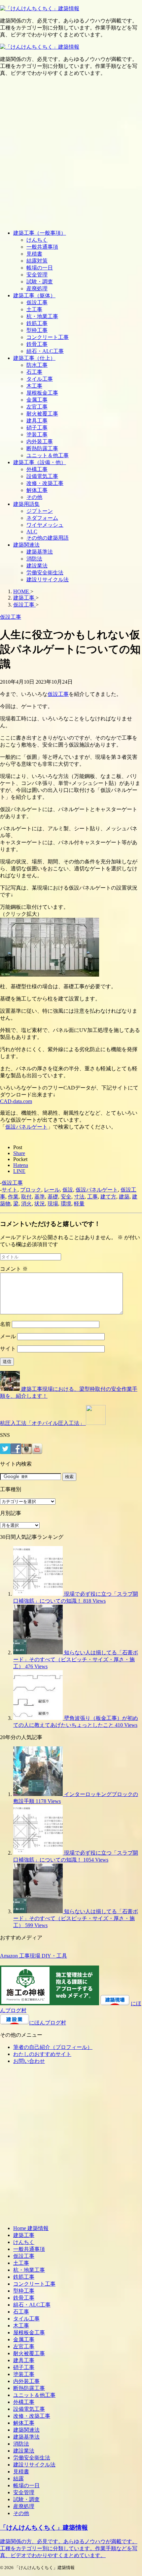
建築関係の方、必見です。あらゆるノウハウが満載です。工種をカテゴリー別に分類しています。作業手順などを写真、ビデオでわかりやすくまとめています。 (69, 2548)
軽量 (79, 1204)
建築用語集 (26, 504)
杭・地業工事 (42, 316)
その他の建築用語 (48, 538)
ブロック (31, 1190)
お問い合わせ (29, 2061)
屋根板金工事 (42, 393)
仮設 (68, 1190)
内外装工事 (40, 441)
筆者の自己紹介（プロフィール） (53, 2047)
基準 (40, 1197)
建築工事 (24, 2235)
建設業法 (37, 566)
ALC (32, 532)
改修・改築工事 (45, 483)
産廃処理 (37, 289)
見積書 (34, 254)
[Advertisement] (71, 153)
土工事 (34, 309)
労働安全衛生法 (45, 573)
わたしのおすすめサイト (42, 2054)
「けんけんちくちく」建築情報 (44, 2527)
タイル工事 (40, 379)
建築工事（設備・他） (40, 462)
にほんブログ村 (48, 2023)
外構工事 (37, 469)
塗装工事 (37, 435)
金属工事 (37, 400)
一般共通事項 (42, 247)
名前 (5, 1324)
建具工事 (37, 421)
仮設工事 (37, 302)
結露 (18, 2479)
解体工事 (37, 490)
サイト (10, 1190)
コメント (14, 1269)
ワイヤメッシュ (45, 525)
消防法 (34, 559)
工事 (92, 1197)
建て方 (108, 1197)
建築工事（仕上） (34, 358)
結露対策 (37, 261)
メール (8, 1336)
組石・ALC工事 (45, 351)
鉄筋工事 (37, 323)
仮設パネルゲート (26, 1127)
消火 (26, 1204)
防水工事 (37, 365)
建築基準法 (40, 552)
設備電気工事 (42, 476)
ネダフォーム (42, 518)
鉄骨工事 (37, 344)
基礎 (53, 1197)
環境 (66, 1204)
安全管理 (37, 275)
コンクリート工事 (48, 337)
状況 (40, 1204)
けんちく (37, 240)
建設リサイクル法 (48, 580)
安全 (66, 1197)
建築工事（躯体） (34, 295)
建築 (124, 1197)
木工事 (34, 386)
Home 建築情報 (31, 2228)
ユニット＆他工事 (48, 455)
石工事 (34, 372)
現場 (53, 1204)
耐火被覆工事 (42, 414)
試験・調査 (40, 282)
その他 (34, 497)
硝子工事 (37, 428)
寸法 (79, 1197)
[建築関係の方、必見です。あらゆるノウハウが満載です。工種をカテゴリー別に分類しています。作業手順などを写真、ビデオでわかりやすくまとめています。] (40, 8)
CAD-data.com (16, 1101)
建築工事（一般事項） (40, 233)
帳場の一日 (40, 268)
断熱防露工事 (42, 448)
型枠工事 (37, 330)
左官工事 (37, 407)
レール (52, 1190)
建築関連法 (26, 545)
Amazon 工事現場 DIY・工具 (34, 1956)
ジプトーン (40, 511)
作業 (13, 1197)
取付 (26, 1197)
